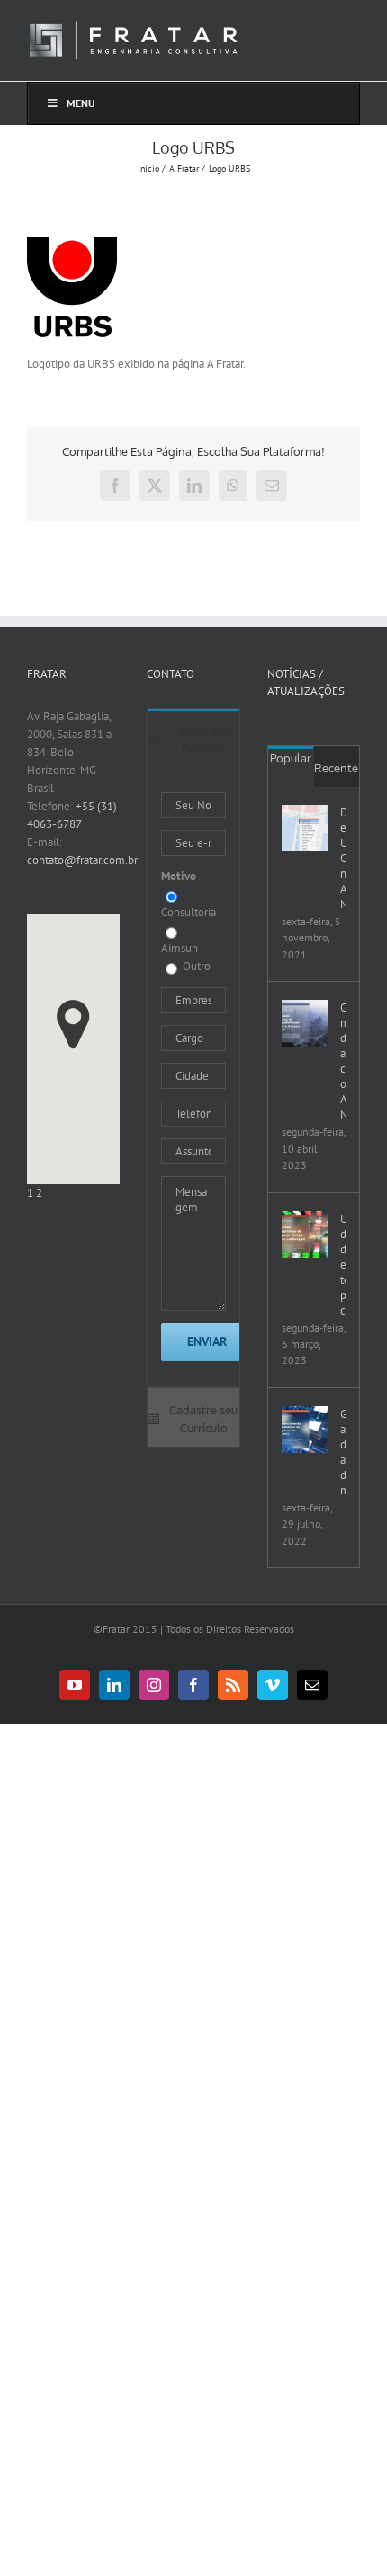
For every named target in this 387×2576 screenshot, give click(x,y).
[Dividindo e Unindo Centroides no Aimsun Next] (305, 828)
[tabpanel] (193, 1077)
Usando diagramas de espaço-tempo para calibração (343, 1265)
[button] (73, 1025)
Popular (291, 758)
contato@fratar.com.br (82, 860)
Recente (336, 768)
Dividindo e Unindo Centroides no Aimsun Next (343, 858)
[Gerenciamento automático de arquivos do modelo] (305, 1430)
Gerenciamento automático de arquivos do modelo (343, 1452)
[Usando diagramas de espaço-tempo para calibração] (305, 1235)
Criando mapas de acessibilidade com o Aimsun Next (343, 1061)
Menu (81, 103)
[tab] (193, 738)
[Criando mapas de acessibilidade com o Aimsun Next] (305, 1023)
